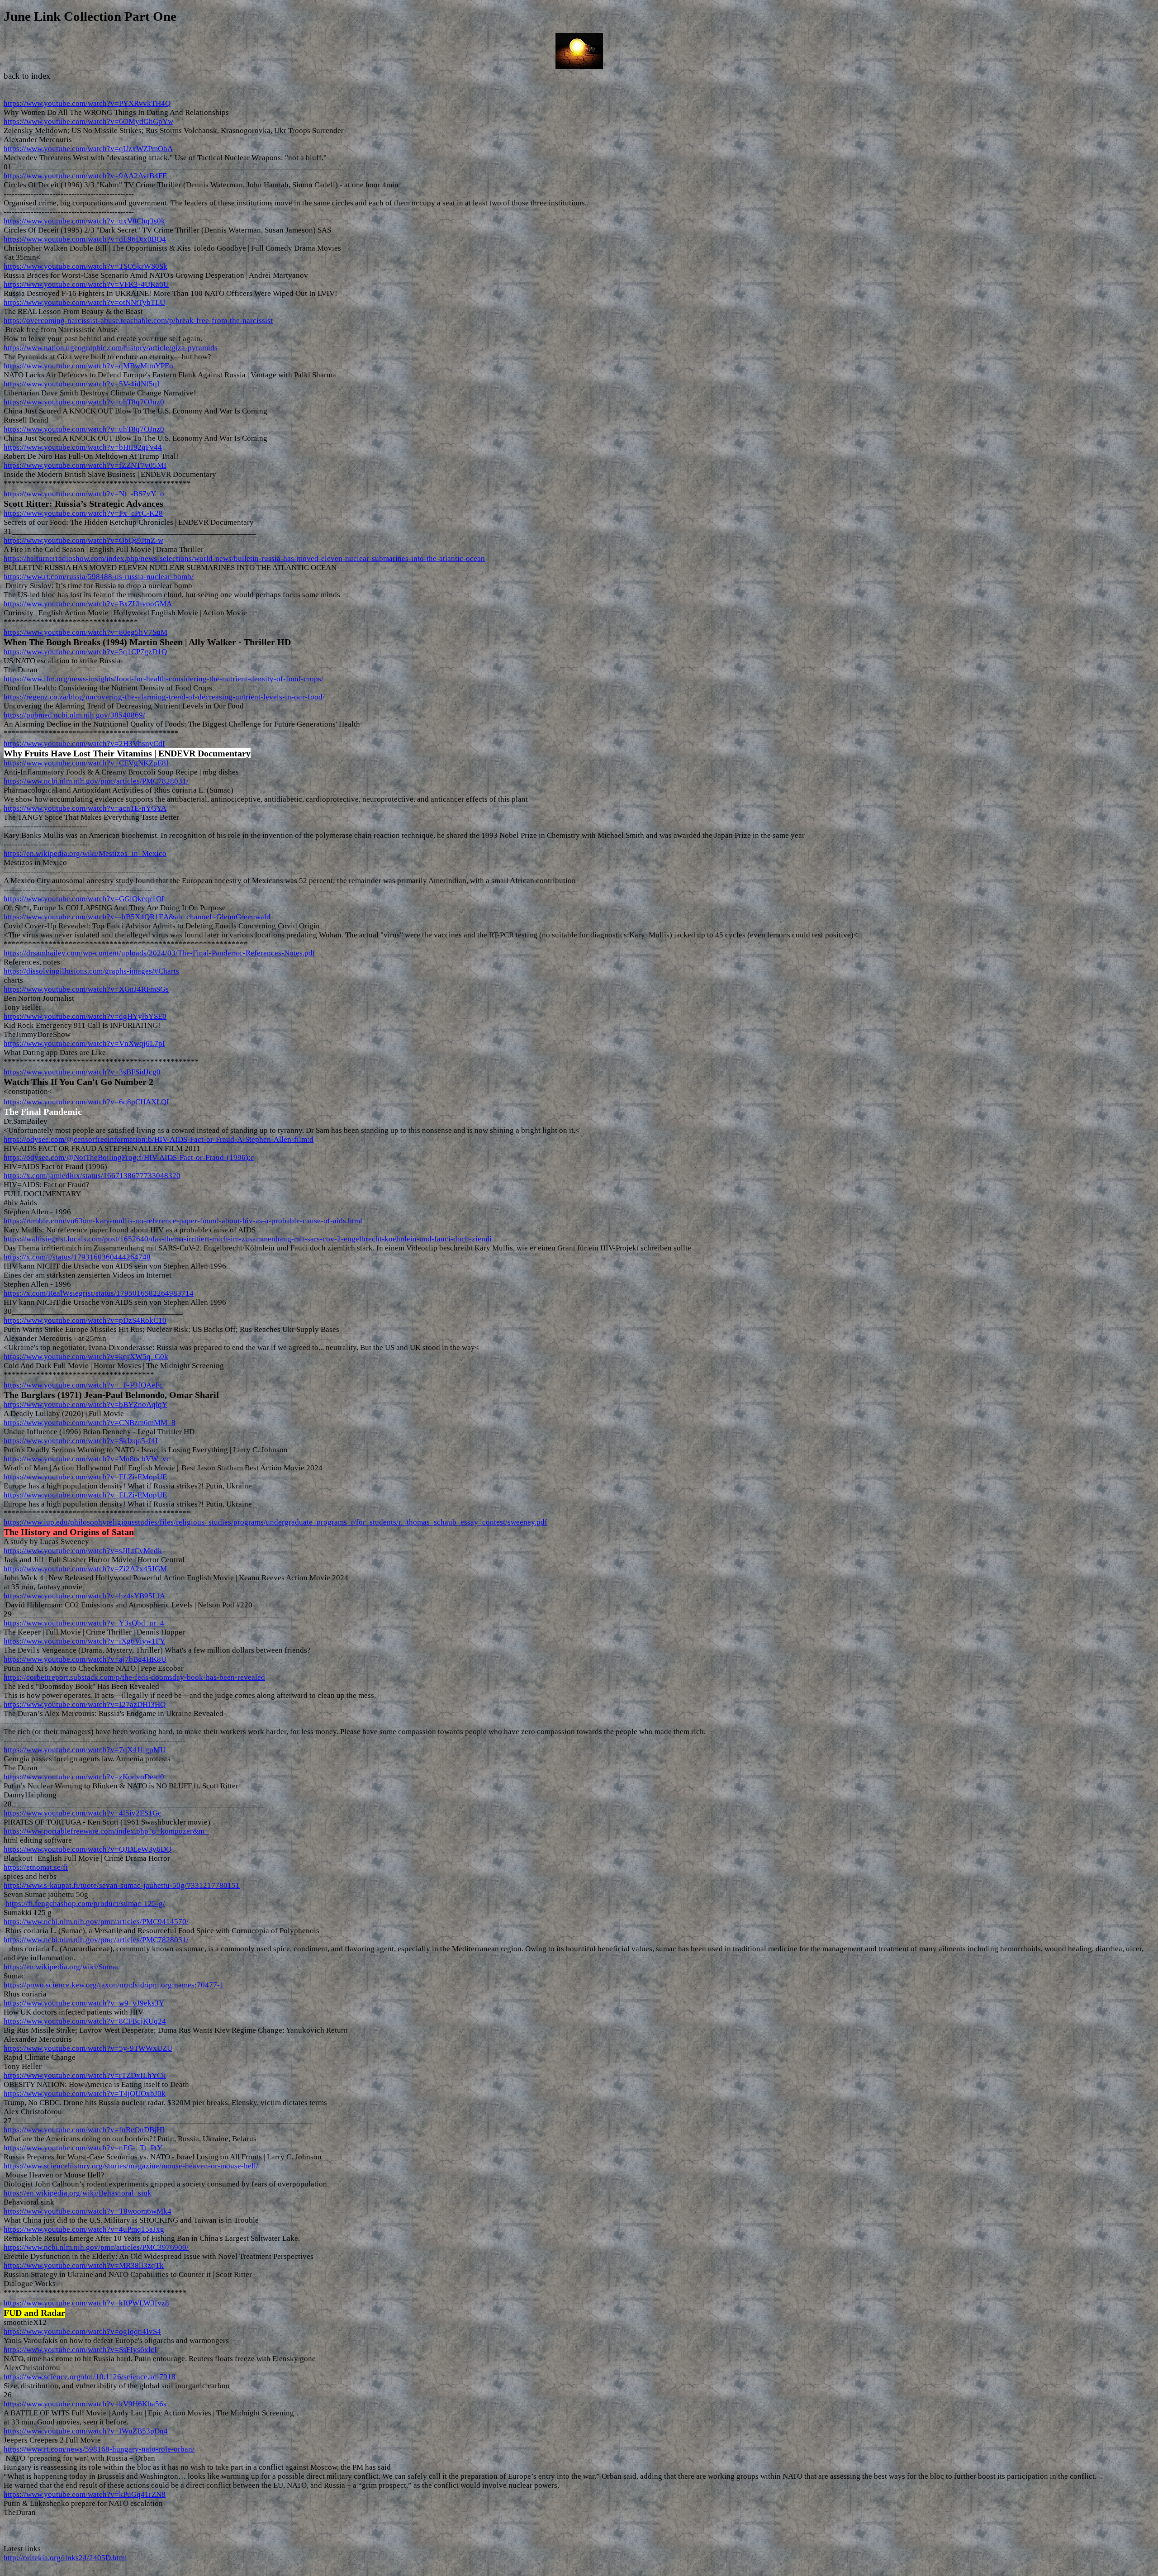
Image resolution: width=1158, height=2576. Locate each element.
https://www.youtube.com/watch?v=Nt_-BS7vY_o (84, 494)
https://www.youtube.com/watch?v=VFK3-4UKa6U (86, 284)
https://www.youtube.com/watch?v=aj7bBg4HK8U (85, 1659)
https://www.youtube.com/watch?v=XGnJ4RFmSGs (86, 989)
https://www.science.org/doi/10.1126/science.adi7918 (90, 2377)
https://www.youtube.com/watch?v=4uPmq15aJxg (84, 2229)
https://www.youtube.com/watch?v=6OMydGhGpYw (88, 121)
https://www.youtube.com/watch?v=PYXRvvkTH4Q (87, 103)
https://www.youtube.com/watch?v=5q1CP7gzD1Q (85, 652)
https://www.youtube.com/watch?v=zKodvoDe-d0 (84, 1777)
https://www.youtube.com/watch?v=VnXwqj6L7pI (84, 1043)
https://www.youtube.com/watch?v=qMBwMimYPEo (88, 366)
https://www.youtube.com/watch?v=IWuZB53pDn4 (86, 2431)
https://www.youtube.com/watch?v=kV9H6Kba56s (85, 2404)
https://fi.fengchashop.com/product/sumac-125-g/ (85, 1903)
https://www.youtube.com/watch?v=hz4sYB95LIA (84, 1596)
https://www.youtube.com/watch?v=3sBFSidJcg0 (82, 1072)
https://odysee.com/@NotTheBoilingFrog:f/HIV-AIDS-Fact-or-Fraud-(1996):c (129, 1157)
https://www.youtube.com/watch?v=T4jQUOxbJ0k (85, 2094)
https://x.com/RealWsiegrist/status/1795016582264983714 (99, 1293)
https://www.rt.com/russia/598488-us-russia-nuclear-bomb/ (99, 577)
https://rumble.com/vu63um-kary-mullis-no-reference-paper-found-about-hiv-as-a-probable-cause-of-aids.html (183, 1221)
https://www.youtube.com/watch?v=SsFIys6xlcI (80, 2350)
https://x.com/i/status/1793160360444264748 (77, 1257)
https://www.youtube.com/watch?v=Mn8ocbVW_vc (87, 1459)
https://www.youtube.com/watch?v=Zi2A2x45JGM (85, 1569)
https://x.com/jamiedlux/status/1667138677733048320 (92, 1176)
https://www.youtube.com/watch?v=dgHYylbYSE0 (85, 1016)
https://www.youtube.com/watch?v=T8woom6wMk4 (88, 2211)
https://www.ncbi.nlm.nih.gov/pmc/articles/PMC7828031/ (96, 781)
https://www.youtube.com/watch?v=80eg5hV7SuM (85, 632)
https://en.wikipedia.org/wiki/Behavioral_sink (78, 2193)
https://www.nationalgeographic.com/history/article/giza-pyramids (111, 348)
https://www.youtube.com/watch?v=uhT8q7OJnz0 (84, 402)
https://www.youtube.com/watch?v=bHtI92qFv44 (83, 447)
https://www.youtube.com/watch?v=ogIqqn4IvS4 (82, 2331)
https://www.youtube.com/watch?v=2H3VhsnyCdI (84, 744)
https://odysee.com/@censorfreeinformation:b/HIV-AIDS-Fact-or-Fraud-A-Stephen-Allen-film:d (159, 1139)
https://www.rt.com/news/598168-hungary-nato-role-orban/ (99, 2449)
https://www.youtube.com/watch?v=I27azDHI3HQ (85, 1704)
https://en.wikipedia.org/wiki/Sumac (62, 1967)
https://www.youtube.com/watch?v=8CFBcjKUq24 (85, 2021)
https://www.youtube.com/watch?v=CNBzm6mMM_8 (90, 1423)
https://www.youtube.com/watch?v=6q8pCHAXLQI (86, 1102)
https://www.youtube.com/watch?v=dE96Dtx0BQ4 (85, 239)
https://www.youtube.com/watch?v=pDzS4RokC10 (85, 1320)
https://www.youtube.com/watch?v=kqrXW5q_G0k (86, 1357)
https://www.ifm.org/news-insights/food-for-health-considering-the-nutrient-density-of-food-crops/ (164, 679)
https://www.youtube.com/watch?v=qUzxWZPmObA (88, 149)
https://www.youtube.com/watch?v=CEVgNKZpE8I (86, 763)
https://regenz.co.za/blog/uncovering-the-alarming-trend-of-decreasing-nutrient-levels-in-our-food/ (164, 697)
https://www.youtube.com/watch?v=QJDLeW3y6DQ (88, 1849)
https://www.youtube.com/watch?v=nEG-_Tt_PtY (83, 2148)
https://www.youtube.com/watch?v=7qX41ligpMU (85, 1750)
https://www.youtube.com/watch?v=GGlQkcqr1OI (84, 899)
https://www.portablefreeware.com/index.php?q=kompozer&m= (106, 1831)
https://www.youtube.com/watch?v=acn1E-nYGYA (85, 808)
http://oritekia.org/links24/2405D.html (65, 2558)
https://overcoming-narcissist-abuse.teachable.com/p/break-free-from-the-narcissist (138, 321)
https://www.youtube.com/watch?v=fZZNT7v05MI (85, 465)
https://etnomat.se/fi (36, 1867)
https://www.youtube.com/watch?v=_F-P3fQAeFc (83, 1385)
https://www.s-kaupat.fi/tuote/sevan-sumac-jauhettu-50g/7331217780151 (122, 1885)
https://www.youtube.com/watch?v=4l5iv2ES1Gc (83, 1813)
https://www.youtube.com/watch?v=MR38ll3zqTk (84, 2265)
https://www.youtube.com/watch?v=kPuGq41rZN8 (85, 2494)
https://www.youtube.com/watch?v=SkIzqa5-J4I (81, 1441)
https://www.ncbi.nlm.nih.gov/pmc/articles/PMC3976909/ (96, 2247)
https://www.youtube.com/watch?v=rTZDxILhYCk (85, 2075)
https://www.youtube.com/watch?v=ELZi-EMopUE (85, 1477)
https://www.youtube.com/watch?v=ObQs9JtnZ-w (83, 540)
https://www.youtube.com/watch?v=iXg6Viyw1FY (84, 1641)
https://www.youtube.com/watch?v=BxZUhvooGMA (88, 604)
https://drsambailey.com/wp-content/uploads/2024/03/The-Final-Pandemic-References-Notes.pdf (159, 953)
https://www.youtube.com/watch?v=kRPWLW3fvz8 (86, 2303)
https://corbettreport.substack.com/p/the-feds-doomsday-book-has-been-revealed (134, 1677)
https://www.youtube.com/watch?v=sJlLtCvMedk (83, 1551)
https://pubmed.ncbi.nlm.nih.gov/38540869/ (74, 715)
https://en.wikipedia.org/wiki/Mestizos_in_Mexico (85, 853)
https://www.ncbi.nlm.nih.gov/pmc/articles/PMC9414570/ (96, 1922)
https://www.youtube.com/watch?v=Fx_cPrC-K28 (83, 513)
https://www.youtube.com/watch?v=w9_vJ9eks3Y (84, 2003)
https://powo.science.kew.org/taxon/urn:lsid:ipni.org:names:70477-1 (114, 1985)
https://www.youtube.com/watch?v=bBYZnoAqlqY (85, 1404)
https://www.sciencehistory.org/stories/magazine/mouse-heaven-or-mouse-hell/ (131, 2166)
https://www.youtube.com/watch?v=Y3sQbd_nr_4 (84, 1623)
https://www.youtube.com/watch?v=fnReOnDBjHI (84, 2130)
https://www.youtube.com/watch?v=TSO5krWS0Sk (85, 266)
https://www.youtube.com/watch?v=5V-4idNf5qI (82, 384)
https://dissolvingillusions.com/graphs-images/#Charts (91, 971)
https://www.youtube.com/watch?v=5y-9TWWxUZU (88, 2048)
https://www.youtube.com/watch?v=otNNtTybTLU (84, 302)
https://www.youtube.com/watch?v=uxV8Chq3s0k (84, 221)
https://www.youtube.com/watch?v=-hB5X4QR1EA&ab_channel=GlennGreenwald (137, 917)
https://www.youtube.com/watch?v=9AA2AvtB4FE (85, 176)
